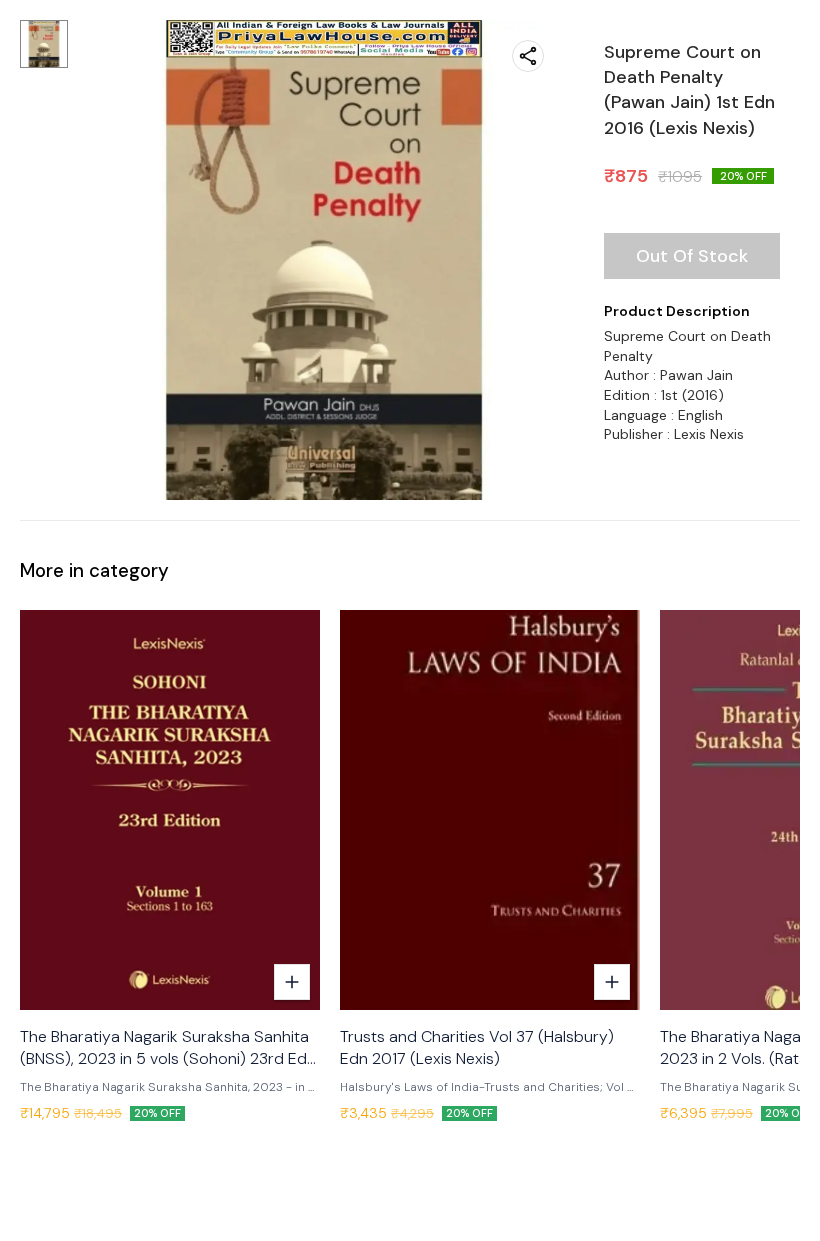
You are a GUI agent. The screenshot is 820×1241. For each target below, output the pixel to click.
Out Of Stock (692, 256)
